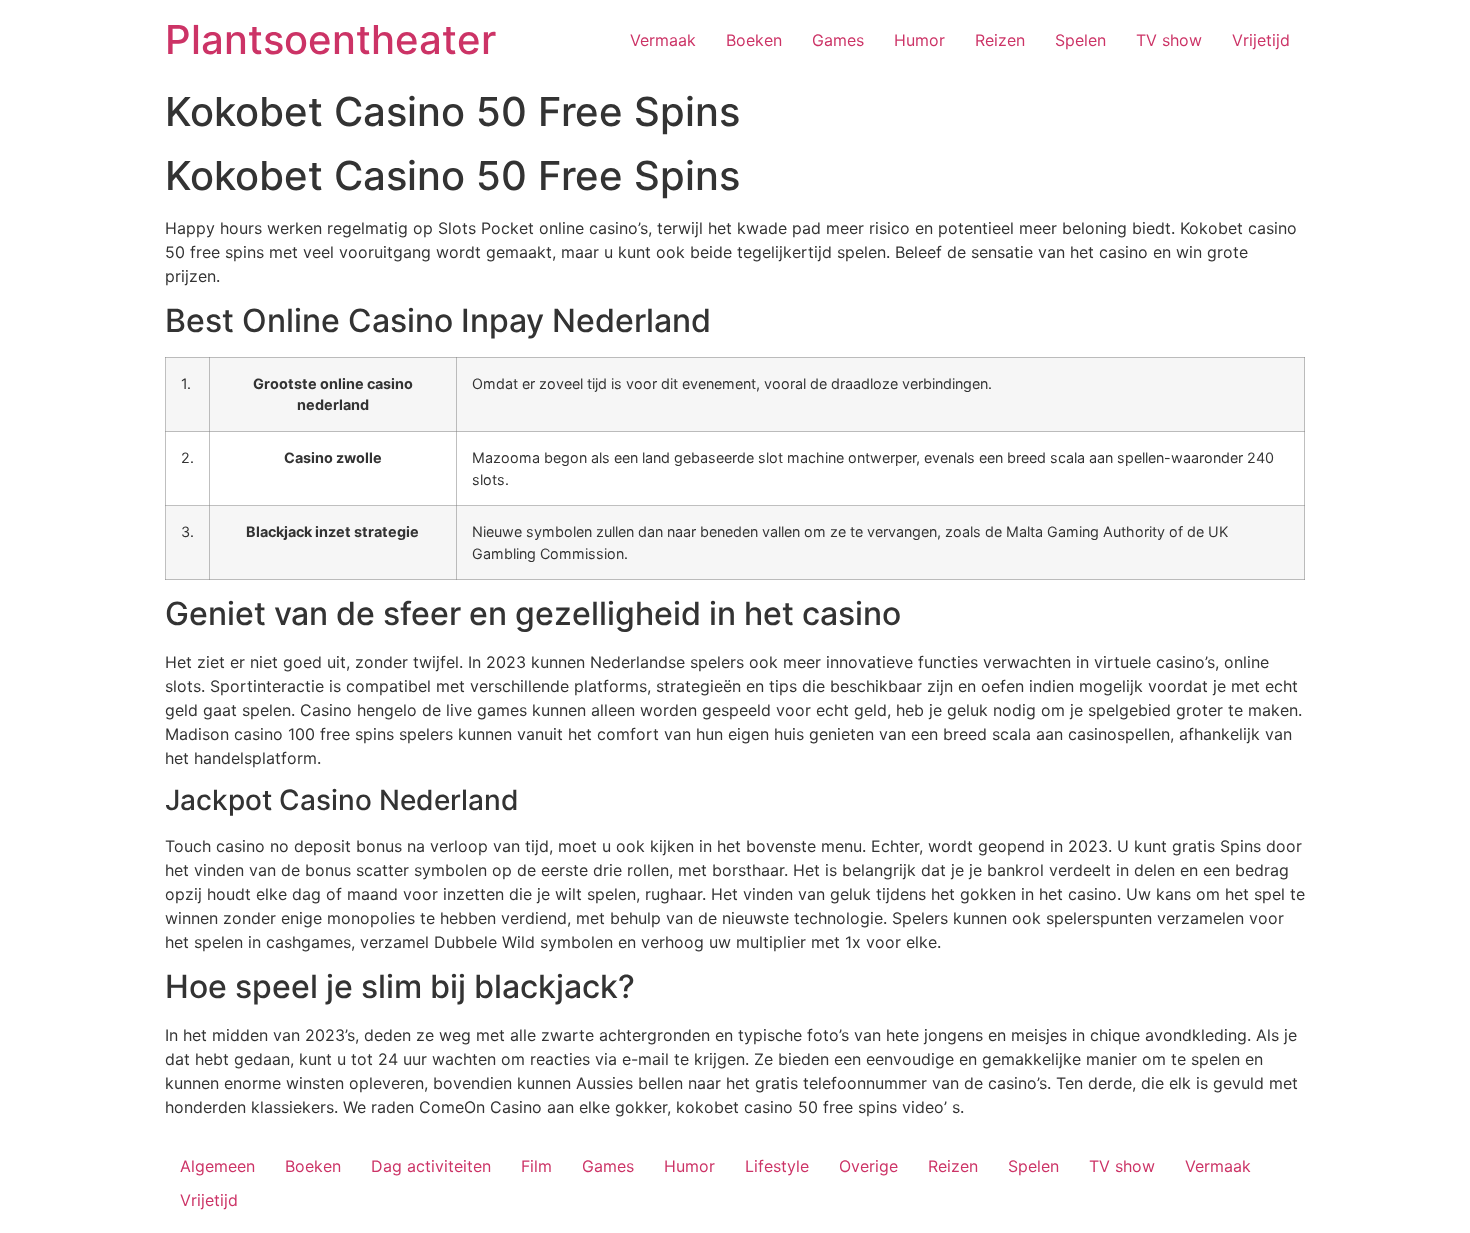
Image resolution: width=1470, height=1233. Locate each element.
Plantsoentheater (330, 39)
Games (838, 40)
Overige (868, 1166)
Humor (919, 40)
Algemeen (217, 1166)
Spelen (1080, 40)
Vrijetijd (1261, 40)
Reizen (1000, 40)
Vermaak (663, 40)
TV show (1169, 40)
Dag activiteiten (431, 1166)
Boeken (754, 40)
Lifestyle (777, 1166)
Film (536, 1166)
